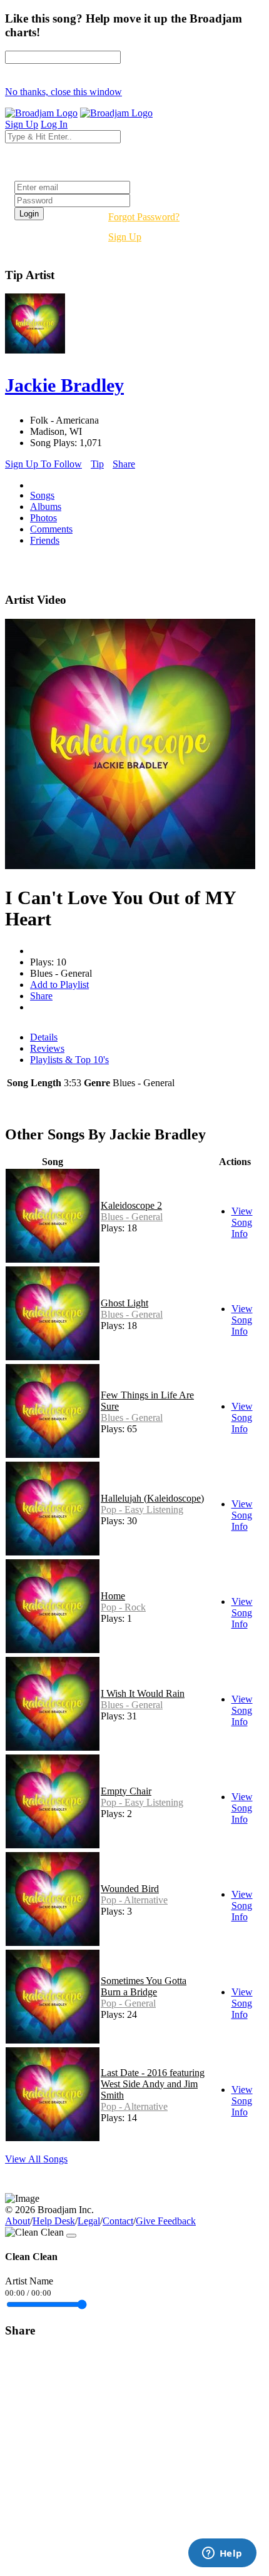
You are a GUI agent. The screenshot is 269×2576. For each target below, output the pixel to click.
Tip (97, 464)
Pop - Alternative (134, 1900)
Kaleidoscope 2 (131, 1205)
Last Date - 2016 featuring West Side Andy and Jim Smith (153, 2084)
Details (44, 1037)
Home (113, 1596)
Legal (89, 2221)
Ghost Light (124, 1303)
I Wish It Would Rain (143, 1693)
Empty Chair (126, 1791)
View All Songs (36, 2159)
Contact (118, 2221)
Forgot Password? (144, 217)
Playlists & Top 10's (69, 1060)
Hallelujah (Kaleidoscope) (152, 1498)
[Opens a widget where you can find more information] (222, 2554)
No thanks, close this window (63, 92)
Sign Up (125, 237)
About (18, 2221)
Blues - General (132, 1217)
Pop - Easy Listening (142, 1509)
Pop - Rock (123, 1607)
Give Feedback (166, 2221)
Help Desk (54, 2221)
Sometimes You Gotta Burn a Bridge (144, 1986)
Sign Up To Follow (43, 464)
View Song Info (242, 1222)
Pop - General (128, 2003)
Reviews (47, 1048)
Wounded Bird (130, 1889)
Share (124, 464)
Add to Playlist (59, 985)
